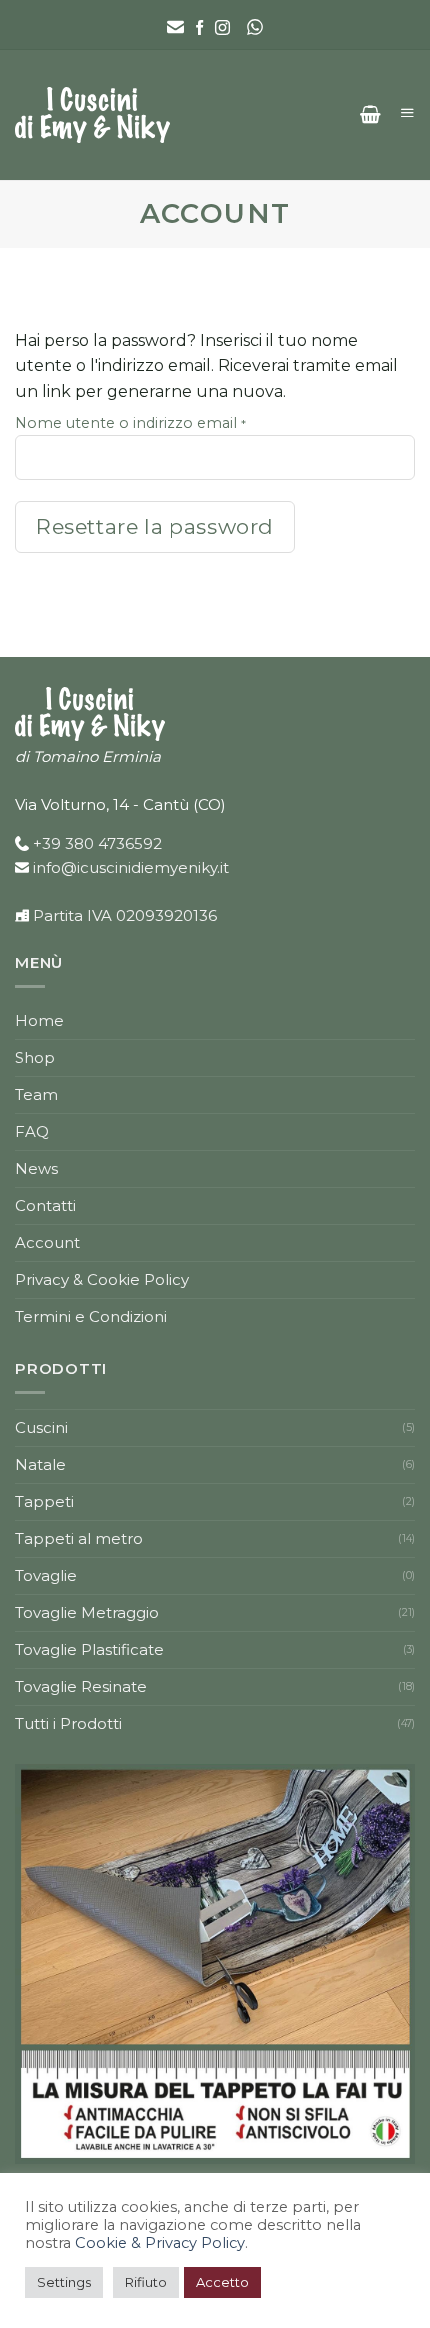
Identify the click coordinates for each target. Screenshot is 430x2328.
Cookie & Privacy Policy (160, 2243)
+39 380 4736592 (97, 843)
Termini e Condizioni (91, 1316)
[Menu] (405, 113)
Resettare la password (155, 526)
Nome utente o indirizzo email (156, 422)
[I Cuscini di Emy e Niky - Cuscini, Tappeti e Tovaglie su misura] (92, 115)
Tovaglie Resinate (81, 1686)
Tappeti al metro (79, 1538)
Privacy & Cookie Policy (102, 1279)
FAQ (32, 1131)
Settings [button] (64, 2282)
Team (36, 1094)
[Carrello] (370, 115)
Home (39, 1020)
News (36, 1168)
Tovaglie (46, 1575)
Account (47, 1242)
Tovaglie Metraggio (87, 1612)
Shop (35, 1057)
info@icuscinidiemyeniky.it (131, 867)
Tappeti (44, 1501)
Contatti (45, 1205)
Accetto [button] (222, 2282)
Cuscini (41, 1427)
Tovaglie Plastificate (89, 1649)
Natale (40, 1464)
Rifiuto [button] (146, 2282)
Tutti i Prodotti (68, 1723)
